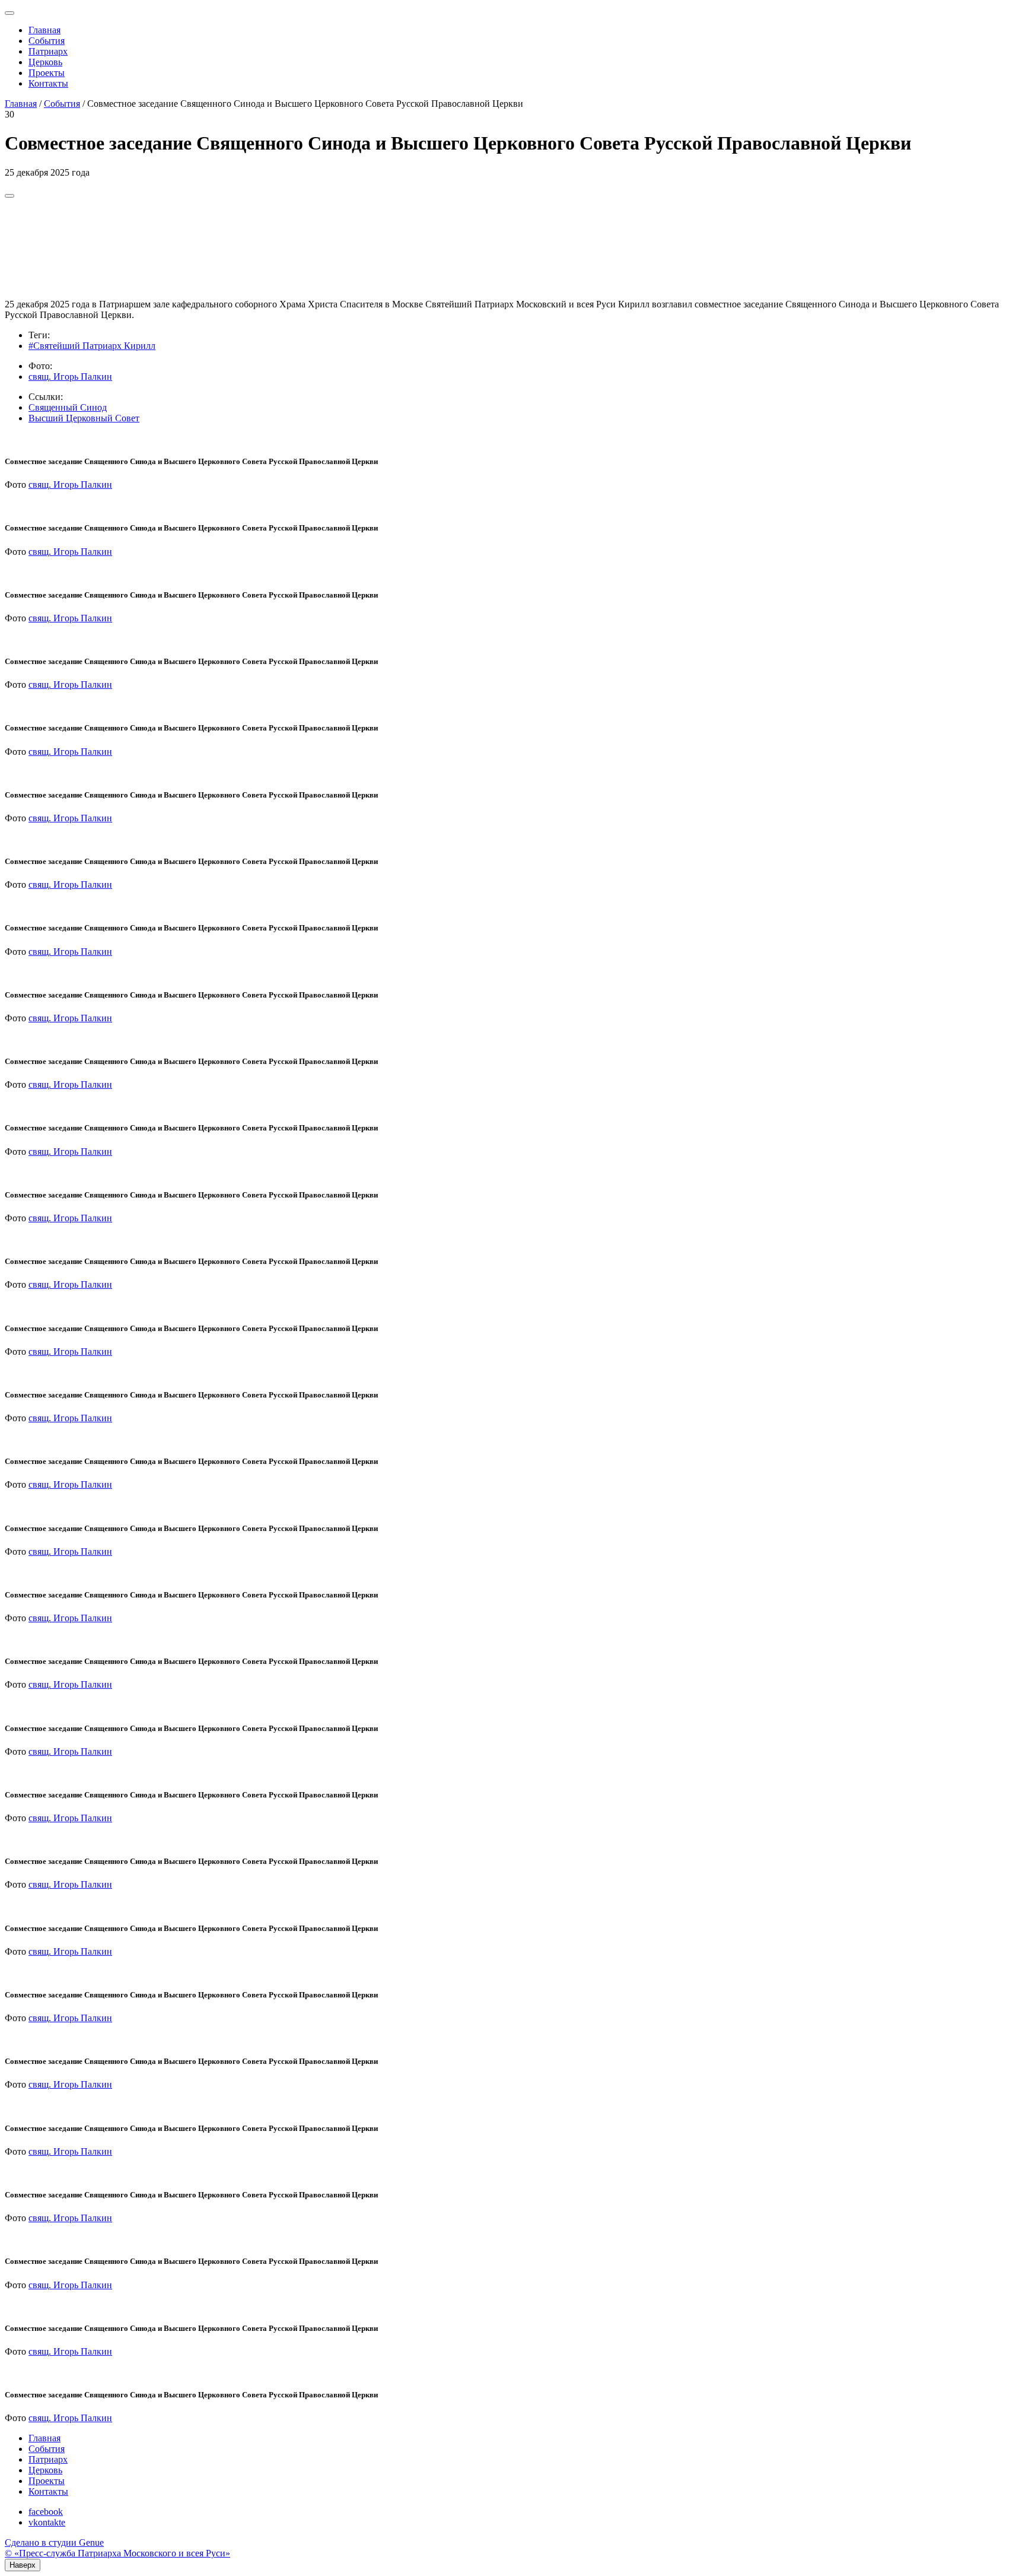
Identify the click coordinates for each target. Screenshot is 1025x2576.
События (47, 41)
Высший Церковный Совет (84, 418)
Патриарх (48, 51)
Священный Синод (68, 407)
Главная (44, 30)
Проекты (47, 73)
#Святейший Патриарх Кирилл (92, 346)
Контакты (48, 83)
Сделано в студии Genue (54, 2542)
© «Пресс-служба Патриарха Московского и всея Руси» (117, 2553)
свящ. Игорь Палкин (70, 377)
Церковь (45, 62)
